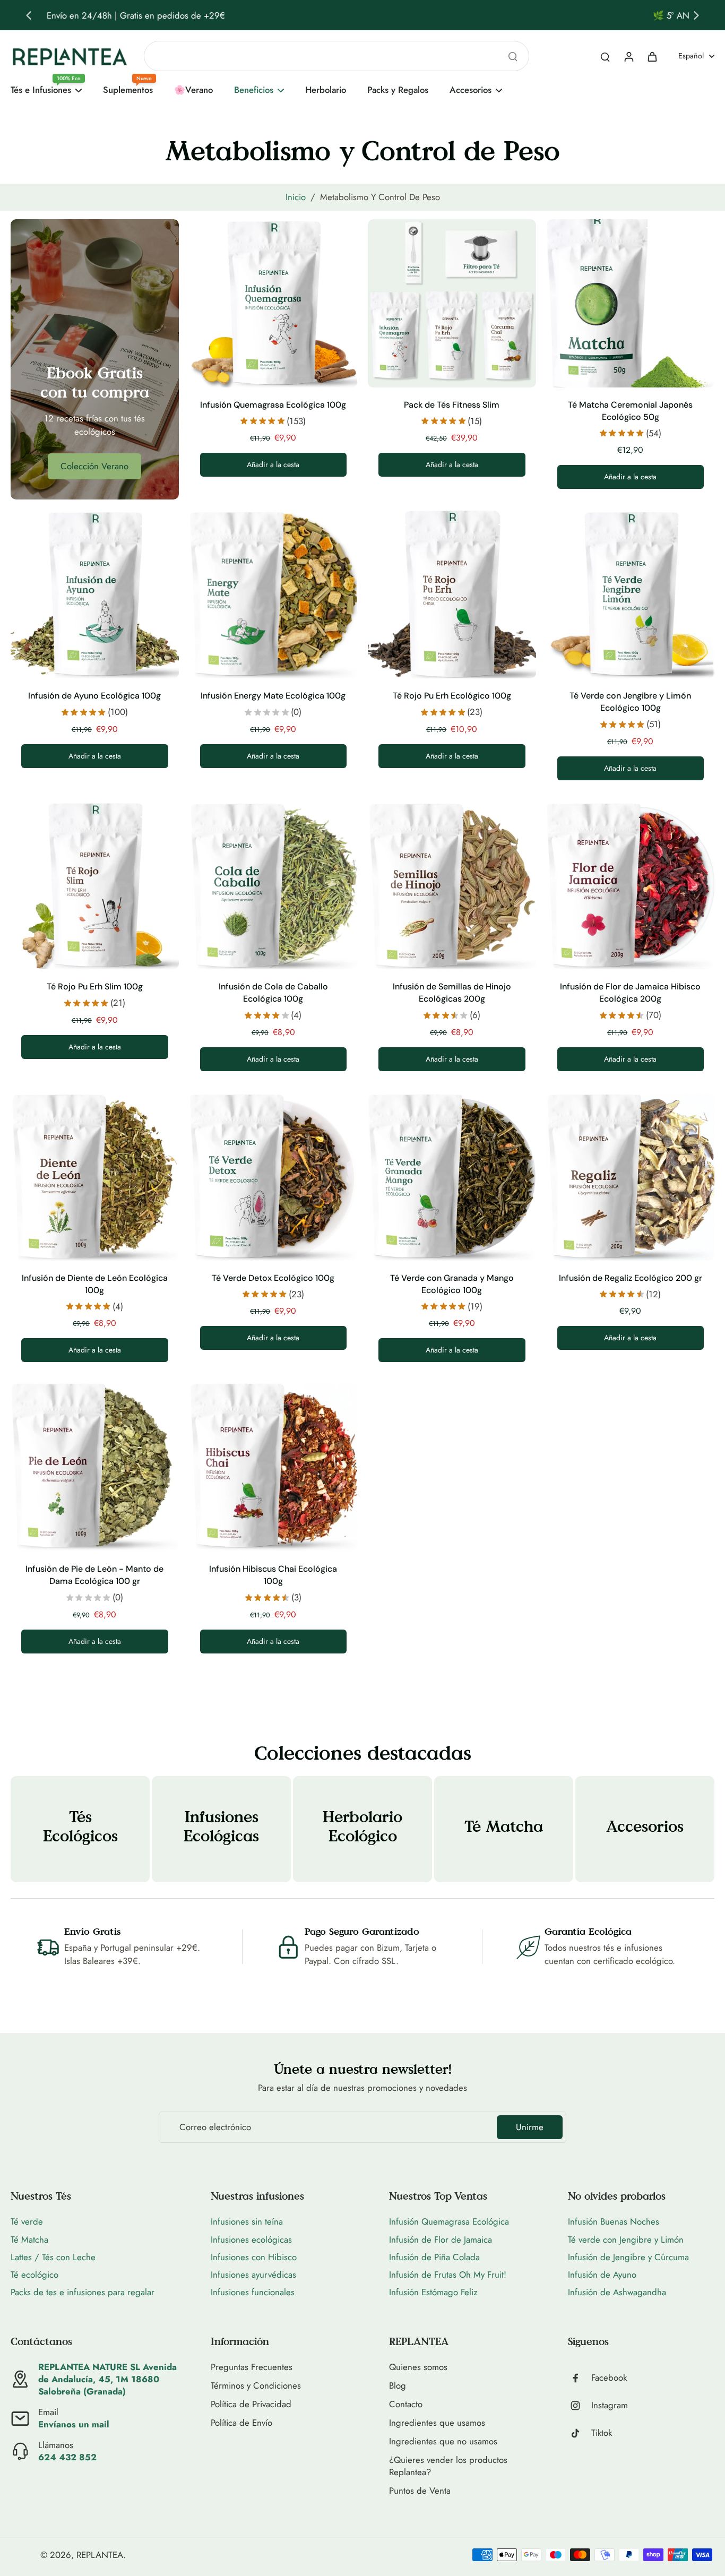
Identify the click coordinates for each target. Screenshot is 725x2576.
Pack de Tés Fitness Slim (452, 405)
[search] (605, 56)
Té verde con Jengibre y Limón (626, 2239)
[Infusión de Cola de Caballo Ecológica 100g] (274, 886)
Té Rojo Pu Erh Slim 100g (95, 987)
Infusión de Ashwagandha (617, 2292)
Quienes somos (418, 2367)
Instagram (610, 2405)
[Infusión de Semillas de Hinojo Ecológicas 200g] (452, 886)
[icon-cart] (652, 56)
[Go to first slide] (696, 15)
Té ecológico (34, 2275)
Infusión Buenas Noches (614, 2221)
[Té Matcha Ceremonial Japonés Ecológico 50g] (631, 303)
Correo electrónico (215, 2127)
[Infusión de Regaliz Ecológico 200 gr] (631, 1177)
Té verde (27, 2221)
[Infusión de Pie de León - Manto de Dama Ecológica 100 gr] (95, 1467)
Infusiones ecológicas (251, 2239)
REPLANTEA (100, 2555)
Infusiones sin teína (247, 2221)
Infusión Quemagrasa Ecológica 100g (273, 405)
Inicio (296, 197)
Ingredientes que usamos (437, 2423)
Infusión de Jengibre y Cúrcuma (628, 2257)
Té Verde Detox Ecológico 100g (273, 1278)
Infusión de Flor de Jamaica (441, 2239)
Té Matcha (29, 2239)
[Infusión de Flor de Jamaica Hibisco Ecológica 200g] (631, 886)
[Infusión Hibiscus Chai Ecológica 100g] (274, 1467)
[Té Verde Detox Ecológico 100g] (274, 1177)
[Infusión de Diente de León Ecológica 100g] (95, 1177)
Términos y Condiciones (256, 2386)
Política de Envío (241, 2423)
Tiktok (602, 2433)
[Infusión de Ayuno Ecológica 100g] (95, 594)
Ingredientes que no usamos (443, 2441)
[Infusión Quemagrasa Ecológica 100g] (274, 303)
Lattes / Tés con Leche (53, 2257)
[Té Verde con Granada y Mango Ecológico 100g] (452, 1177)
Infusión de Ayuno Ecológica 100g (94, 696)
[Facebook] (580, 2378)
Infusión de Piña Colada (434, 2257)
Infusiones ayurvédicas (253, 2275)
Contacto (406, 2404)
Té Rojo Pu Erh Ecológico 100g (452, 696)
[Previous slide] (29, 15)
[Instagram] (580, 2406)
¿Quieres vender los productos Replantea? (448, 2466)
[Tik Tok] (580, 2433)
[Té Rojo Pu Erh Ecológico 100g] (452, 594)
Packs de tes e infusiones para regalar (83, 2292)
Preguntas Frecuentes (252, 2367)
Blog (398, 2386)
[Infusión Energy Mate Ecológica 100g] (274, 594)
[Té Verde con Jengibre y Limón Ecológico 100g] (631, 594)
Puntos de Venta (420, 2491)
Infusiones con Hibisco (254, 2257)
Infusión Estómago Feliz (433, 2292)
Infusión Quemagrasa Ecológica (449, 2221)
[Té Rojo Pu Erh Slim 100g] (95, 886)
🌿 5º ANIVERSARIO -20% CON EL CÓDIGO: (314, 15)
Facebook (609, 2378)
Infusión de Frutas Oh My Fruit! (448, 2275)
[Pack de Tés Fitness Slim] (452, 303)
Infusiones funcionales (253, 2292)
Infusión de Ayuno (602, 2275)
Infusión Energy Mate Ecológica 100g (273, 696)
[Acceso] (628, 56)
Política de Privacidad (251, 2404)
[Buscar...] (513, 56)
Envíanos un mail (74, 2424)
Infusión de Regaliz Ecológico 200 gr (631, 1278)
